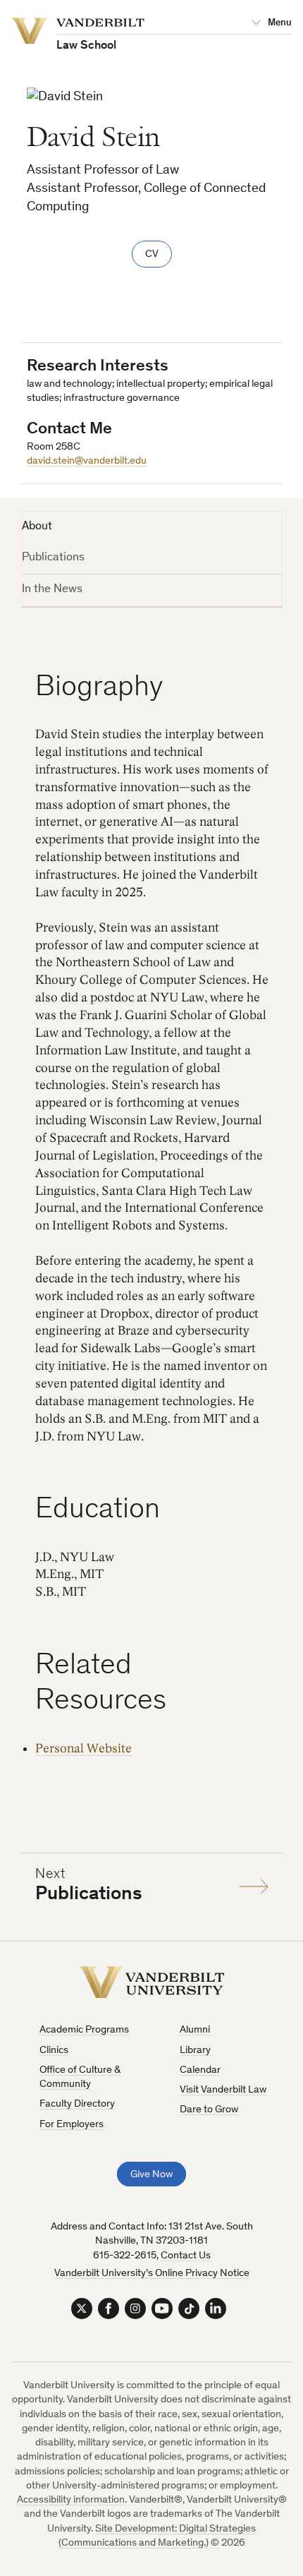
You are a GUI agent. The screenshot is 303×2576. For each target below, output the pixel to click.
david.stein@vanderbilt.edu (87, 461)
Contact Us (186, 2256)
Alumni (195, 2030)
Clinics (54, 2051)
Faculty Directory (77, 2104)
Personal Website (84, 1749)
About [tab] (37, 527)
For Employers (72, 2125)
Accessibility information (71, 2500)
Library (195, 2051)
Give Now (151, 2175)
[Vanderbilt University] (152, 1982)
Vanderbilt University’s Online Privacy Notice (152, 2274)
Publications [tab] (53, 558)
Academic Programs (84, 2030)
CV (152, 254)
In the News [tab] (52, 590)
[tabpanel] (152, 1264)
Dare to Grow (209, 2110)
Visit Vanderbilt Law (223, 2090)
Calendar (200, 2070)
